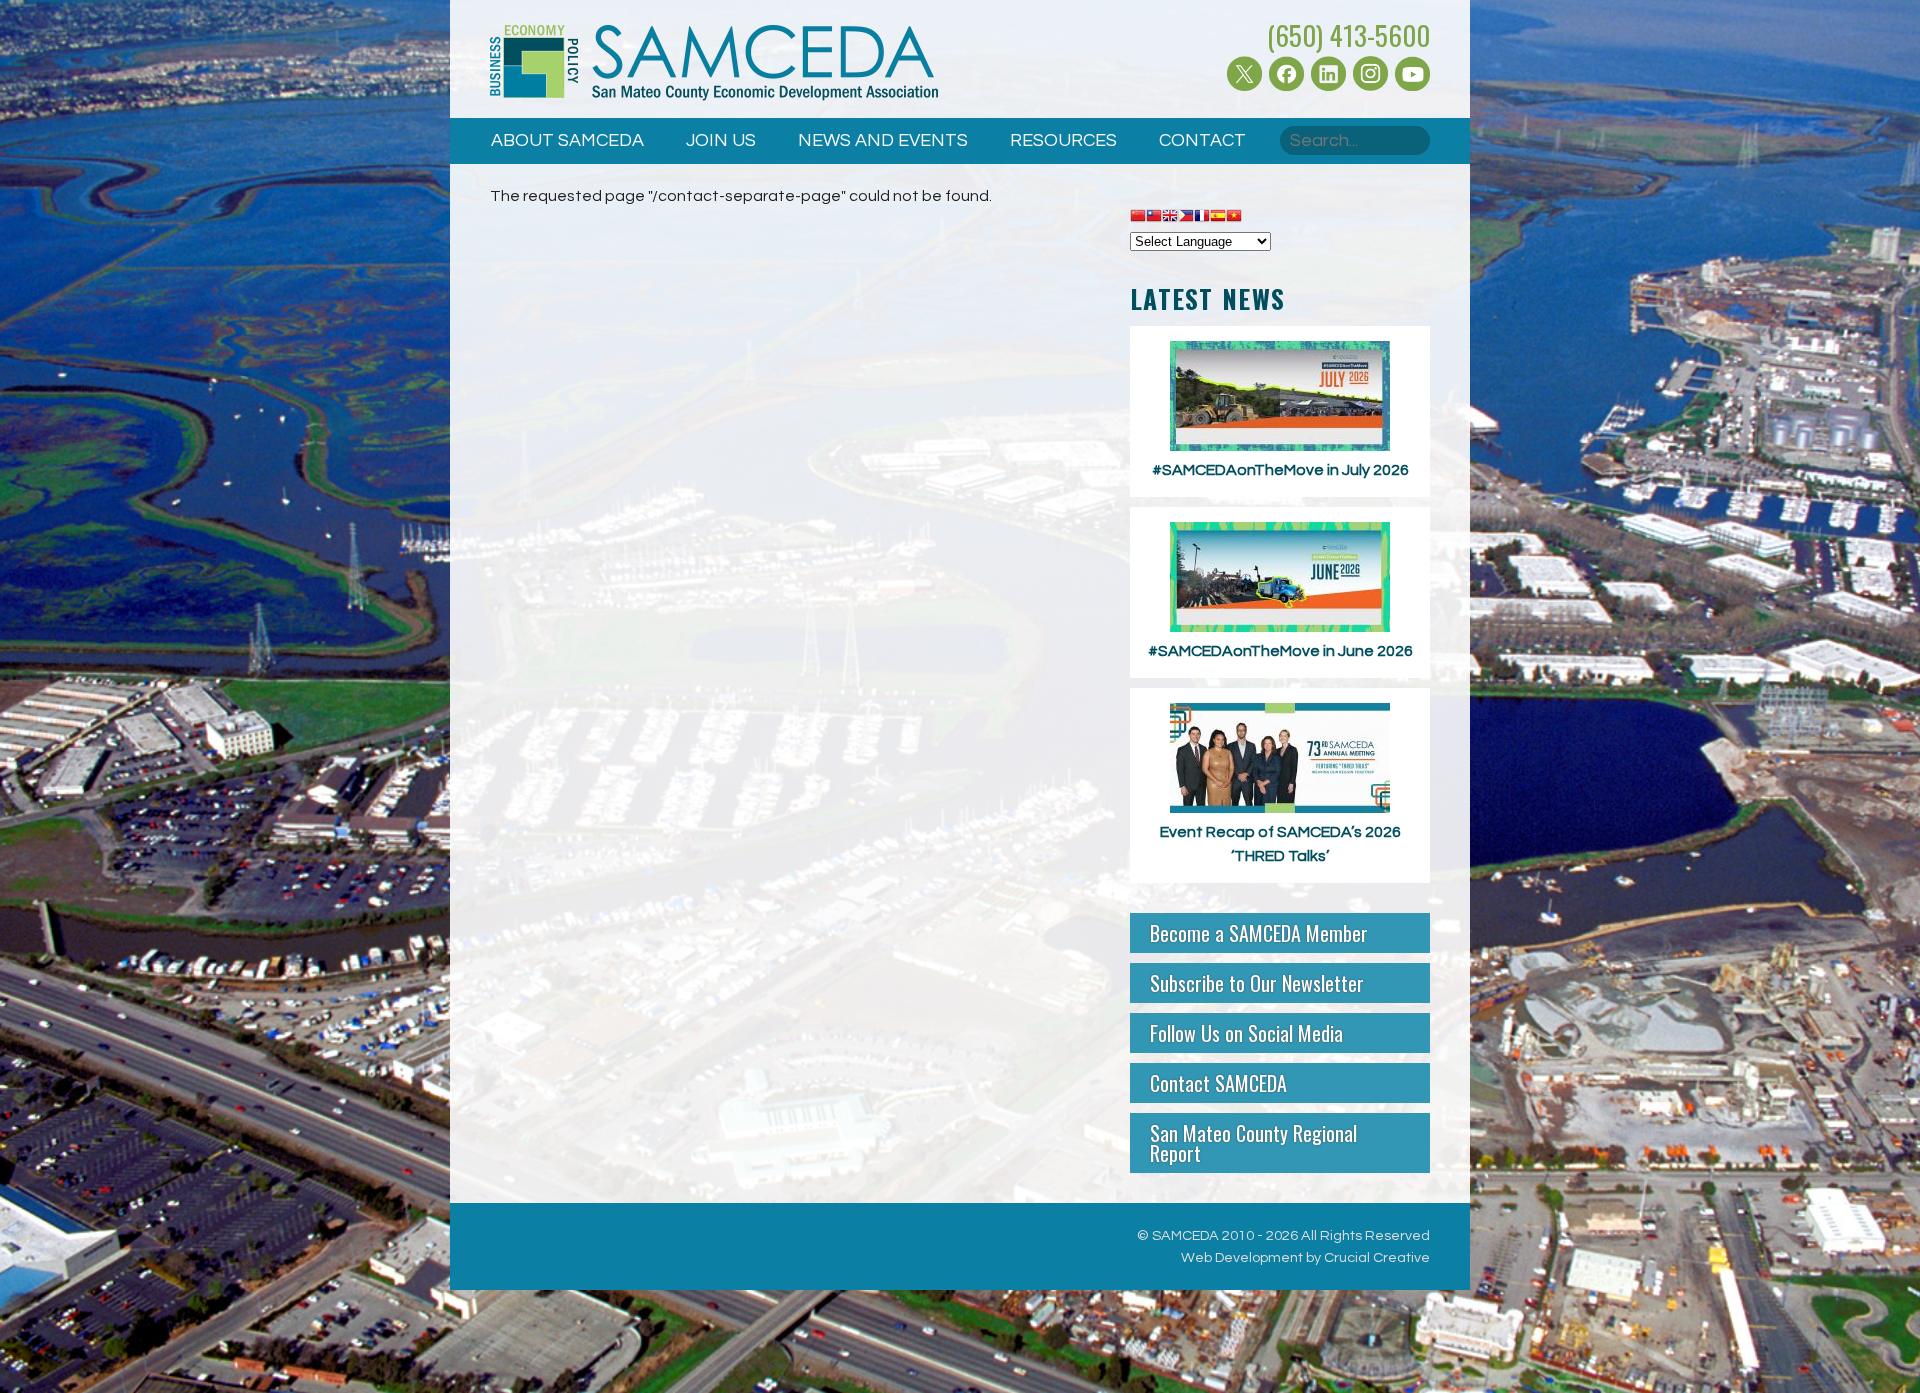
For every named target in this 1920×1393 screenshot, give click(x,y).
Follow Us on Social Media (1246, 1033)
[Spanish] (1218, 217)
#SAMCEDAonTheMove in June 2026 (1280, 651)
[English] (1170, 217)
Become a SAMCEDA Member (1259, 933)
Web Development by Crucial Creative (1305, 1257)
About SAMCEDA (567, 140)
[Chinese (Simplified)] (1138, 217)
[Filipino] (1186, 217)
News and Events (883, 140)
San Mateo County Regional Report (1253, 1143)
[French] (1202, 217)
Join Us (721, 140)
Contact (1202, 140)
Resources (1063, 140)
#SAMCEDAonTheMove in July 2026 (1280, 470)
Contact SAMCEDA (1218, 1083)
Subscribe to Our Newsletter (1257, 983)
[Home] (714, 66)
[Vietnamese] (1234, 217)
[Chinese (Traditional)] (1154, 217)
